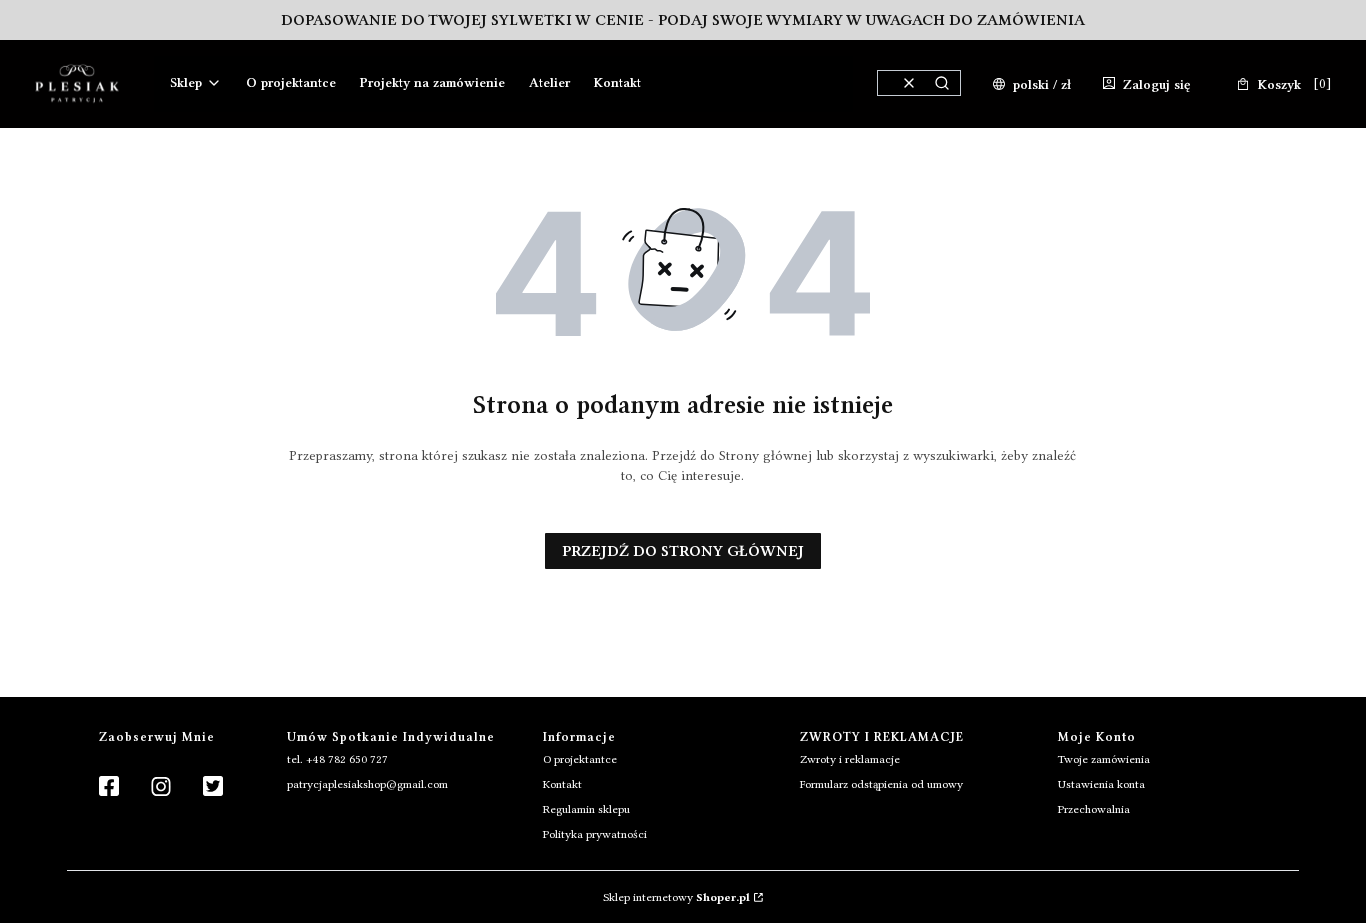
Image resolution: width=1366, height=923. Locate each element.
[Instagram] (161, 787)
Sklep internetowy (676, 897)
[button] (942, 83)
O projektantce (580, 759)
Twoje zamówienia (1104, 759)
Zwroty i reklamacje (850, 759)
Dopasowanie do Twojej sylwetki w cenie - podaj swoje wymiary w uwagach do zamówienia (683, 20)
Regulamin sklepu (586, 809)
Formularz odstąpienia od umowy (881, 784)
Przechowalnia (1094, 809)
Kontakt (562, 784)
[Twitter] (213, 787)
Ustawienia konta (1101, 784)
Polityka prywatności (595, 834)
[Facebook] (109, 787)
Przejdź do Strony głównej (683, 551)
